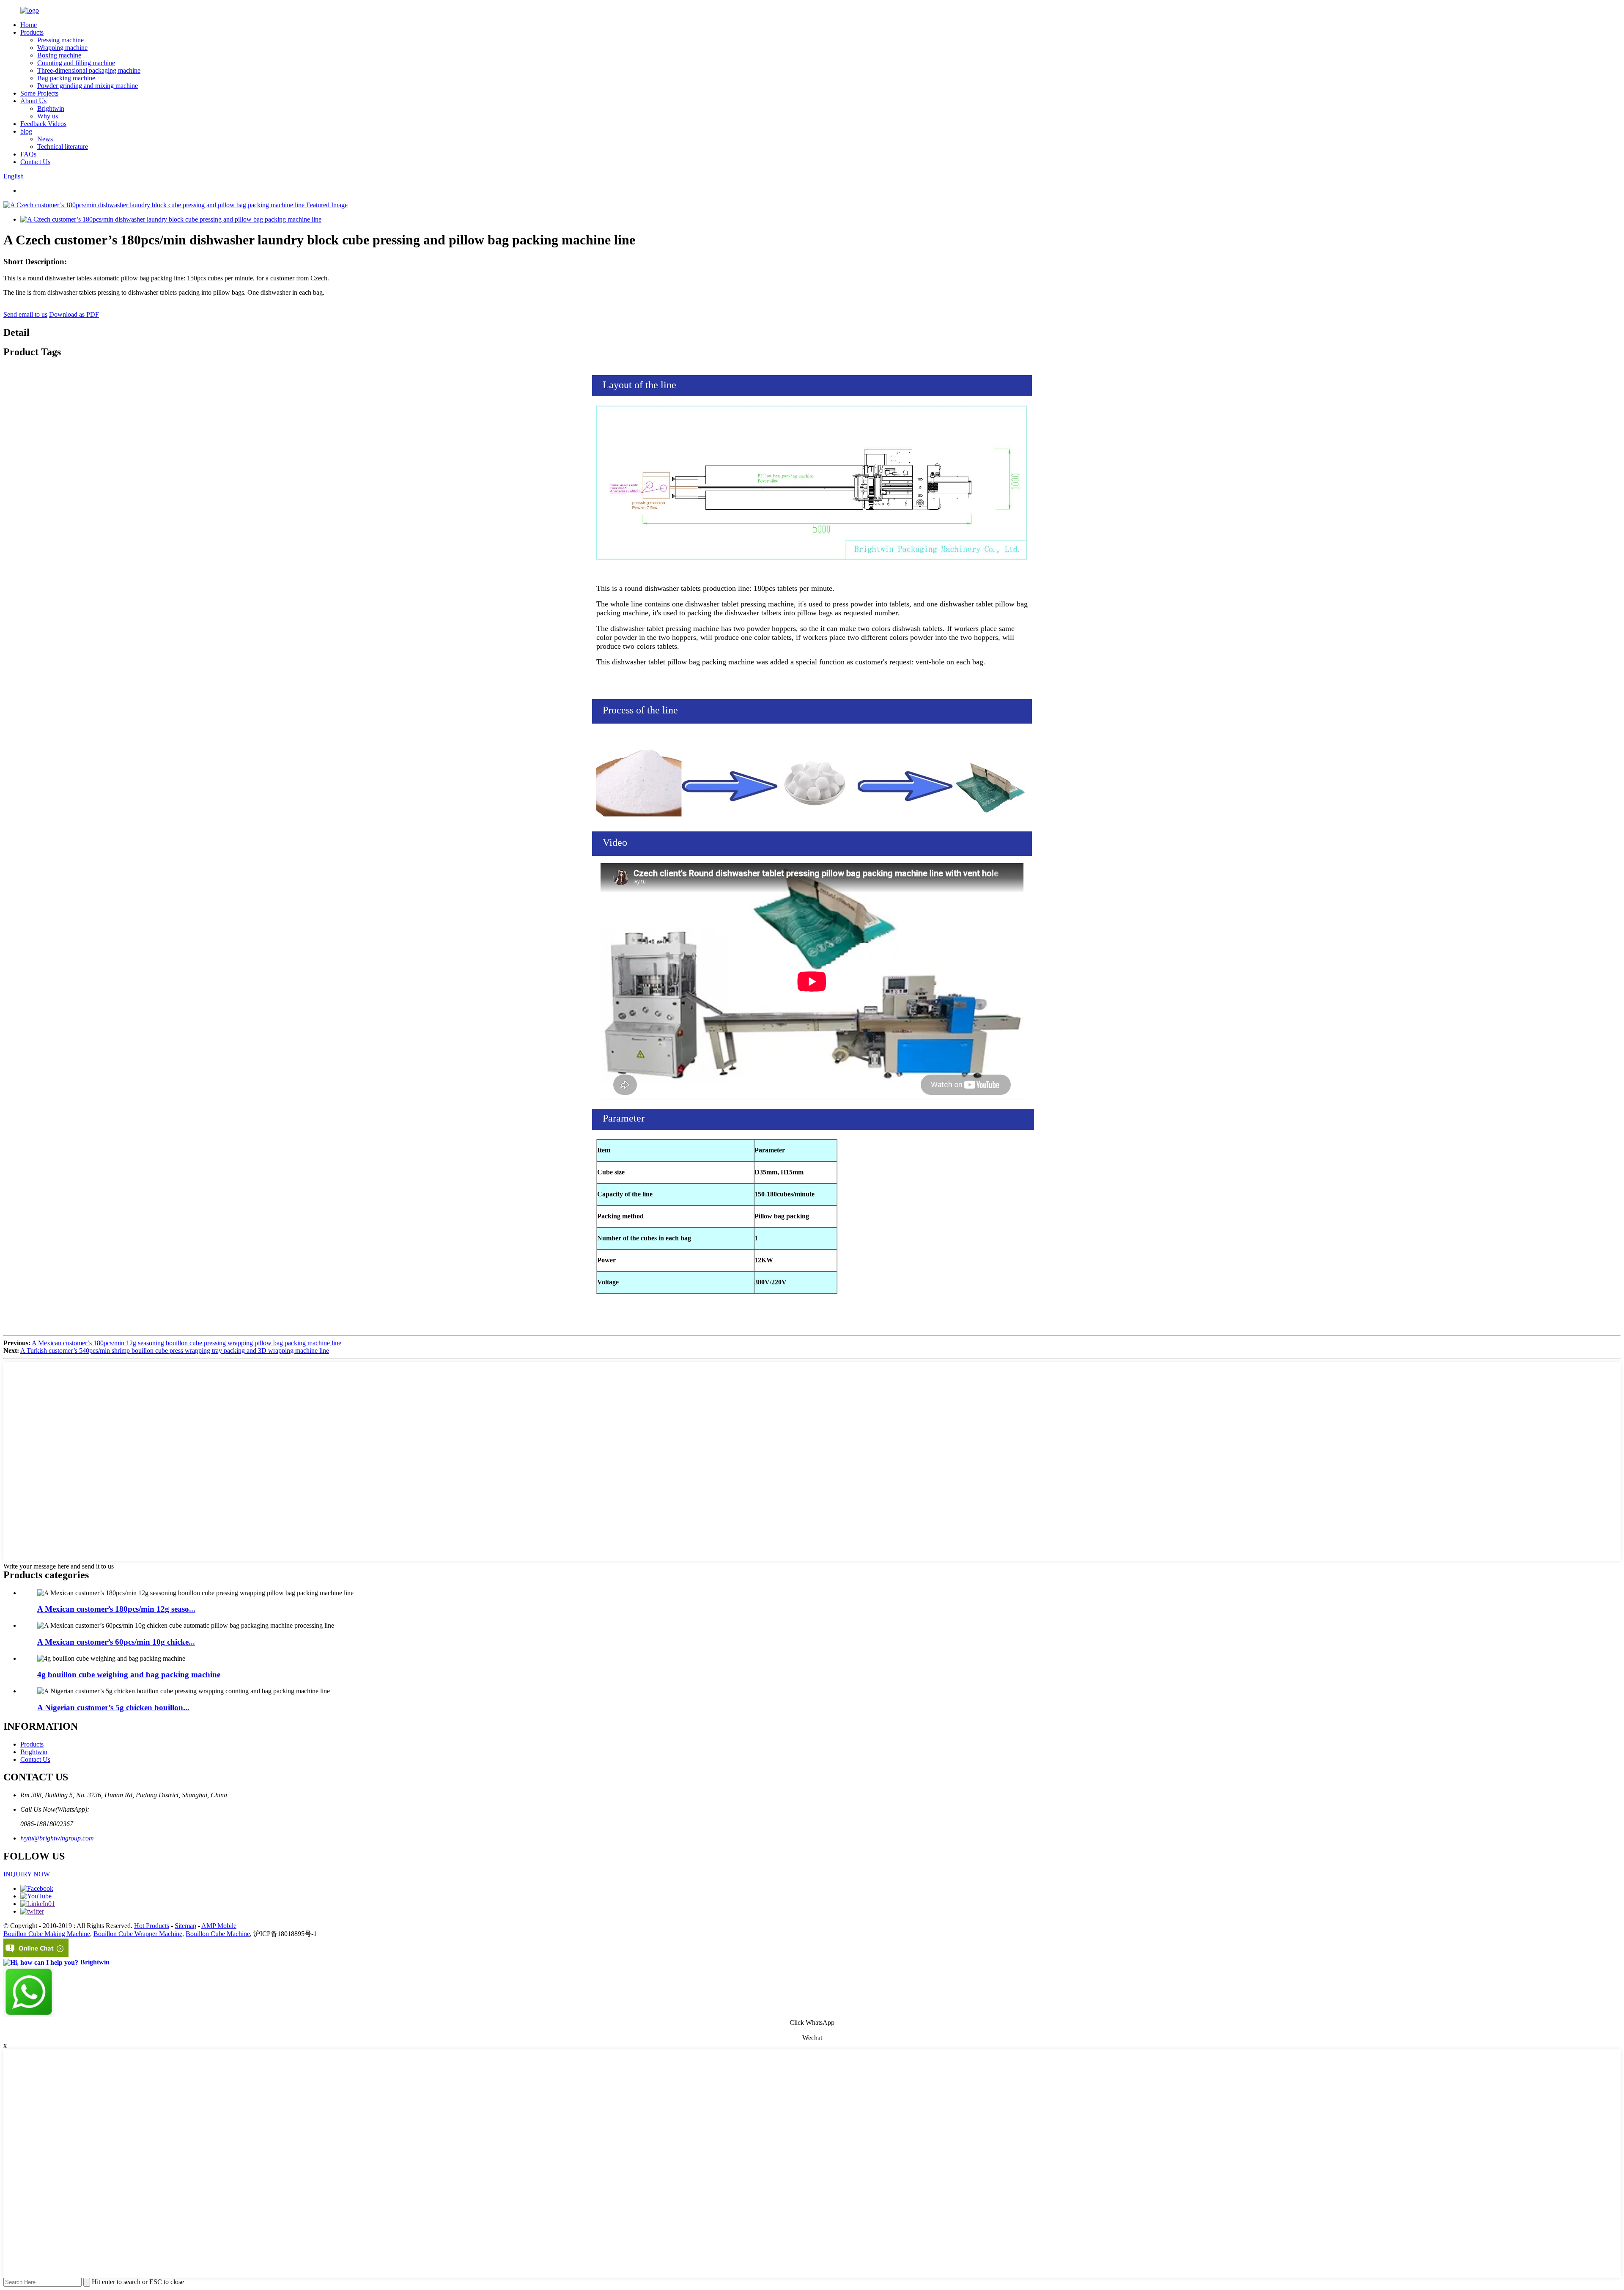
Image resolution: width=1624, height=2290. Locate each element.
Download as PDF (74, 314)
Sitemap (185, 1926)
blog (26, 131)
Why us (48, 116)
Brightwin (51, 108)
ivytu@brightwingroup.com (57, 1838)
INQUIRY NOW (27, 1874)
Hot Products (152, 1926)
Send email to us (25, 314)
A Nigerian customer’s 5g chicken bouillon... (113, 1707)
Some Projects (39, 93)
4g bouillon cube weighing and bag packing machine (129, 1674)
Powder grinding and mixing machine (88, 86)
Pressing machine (60, 40)
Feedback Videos (43, 124)
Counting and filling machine (76, 63)
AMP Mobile (219, 1926)
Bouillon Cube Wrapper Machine (138, 1934)
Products (32, 32)
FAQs (28, 154)
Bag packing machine (66, 78)
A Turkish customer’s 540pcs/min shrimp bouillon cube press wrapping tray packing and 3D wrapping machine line (175, 1351)
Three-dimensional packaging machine (89, 70)
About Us (33, 101)
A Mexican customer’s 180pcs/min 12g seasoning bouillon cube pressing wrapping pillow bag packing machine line (187, 1343)
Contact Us (35, 162)
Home (29, 25)
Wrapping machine (62, 48)
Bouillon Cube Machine (218, 1934)
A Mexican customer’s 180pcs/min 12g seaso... (116, 1609)
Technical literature (63, 147)
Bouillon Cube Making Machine (47, 1934)
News (45, 139)
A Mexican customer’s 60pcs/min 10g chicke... (116, 1642)
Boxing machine (59, 55)
